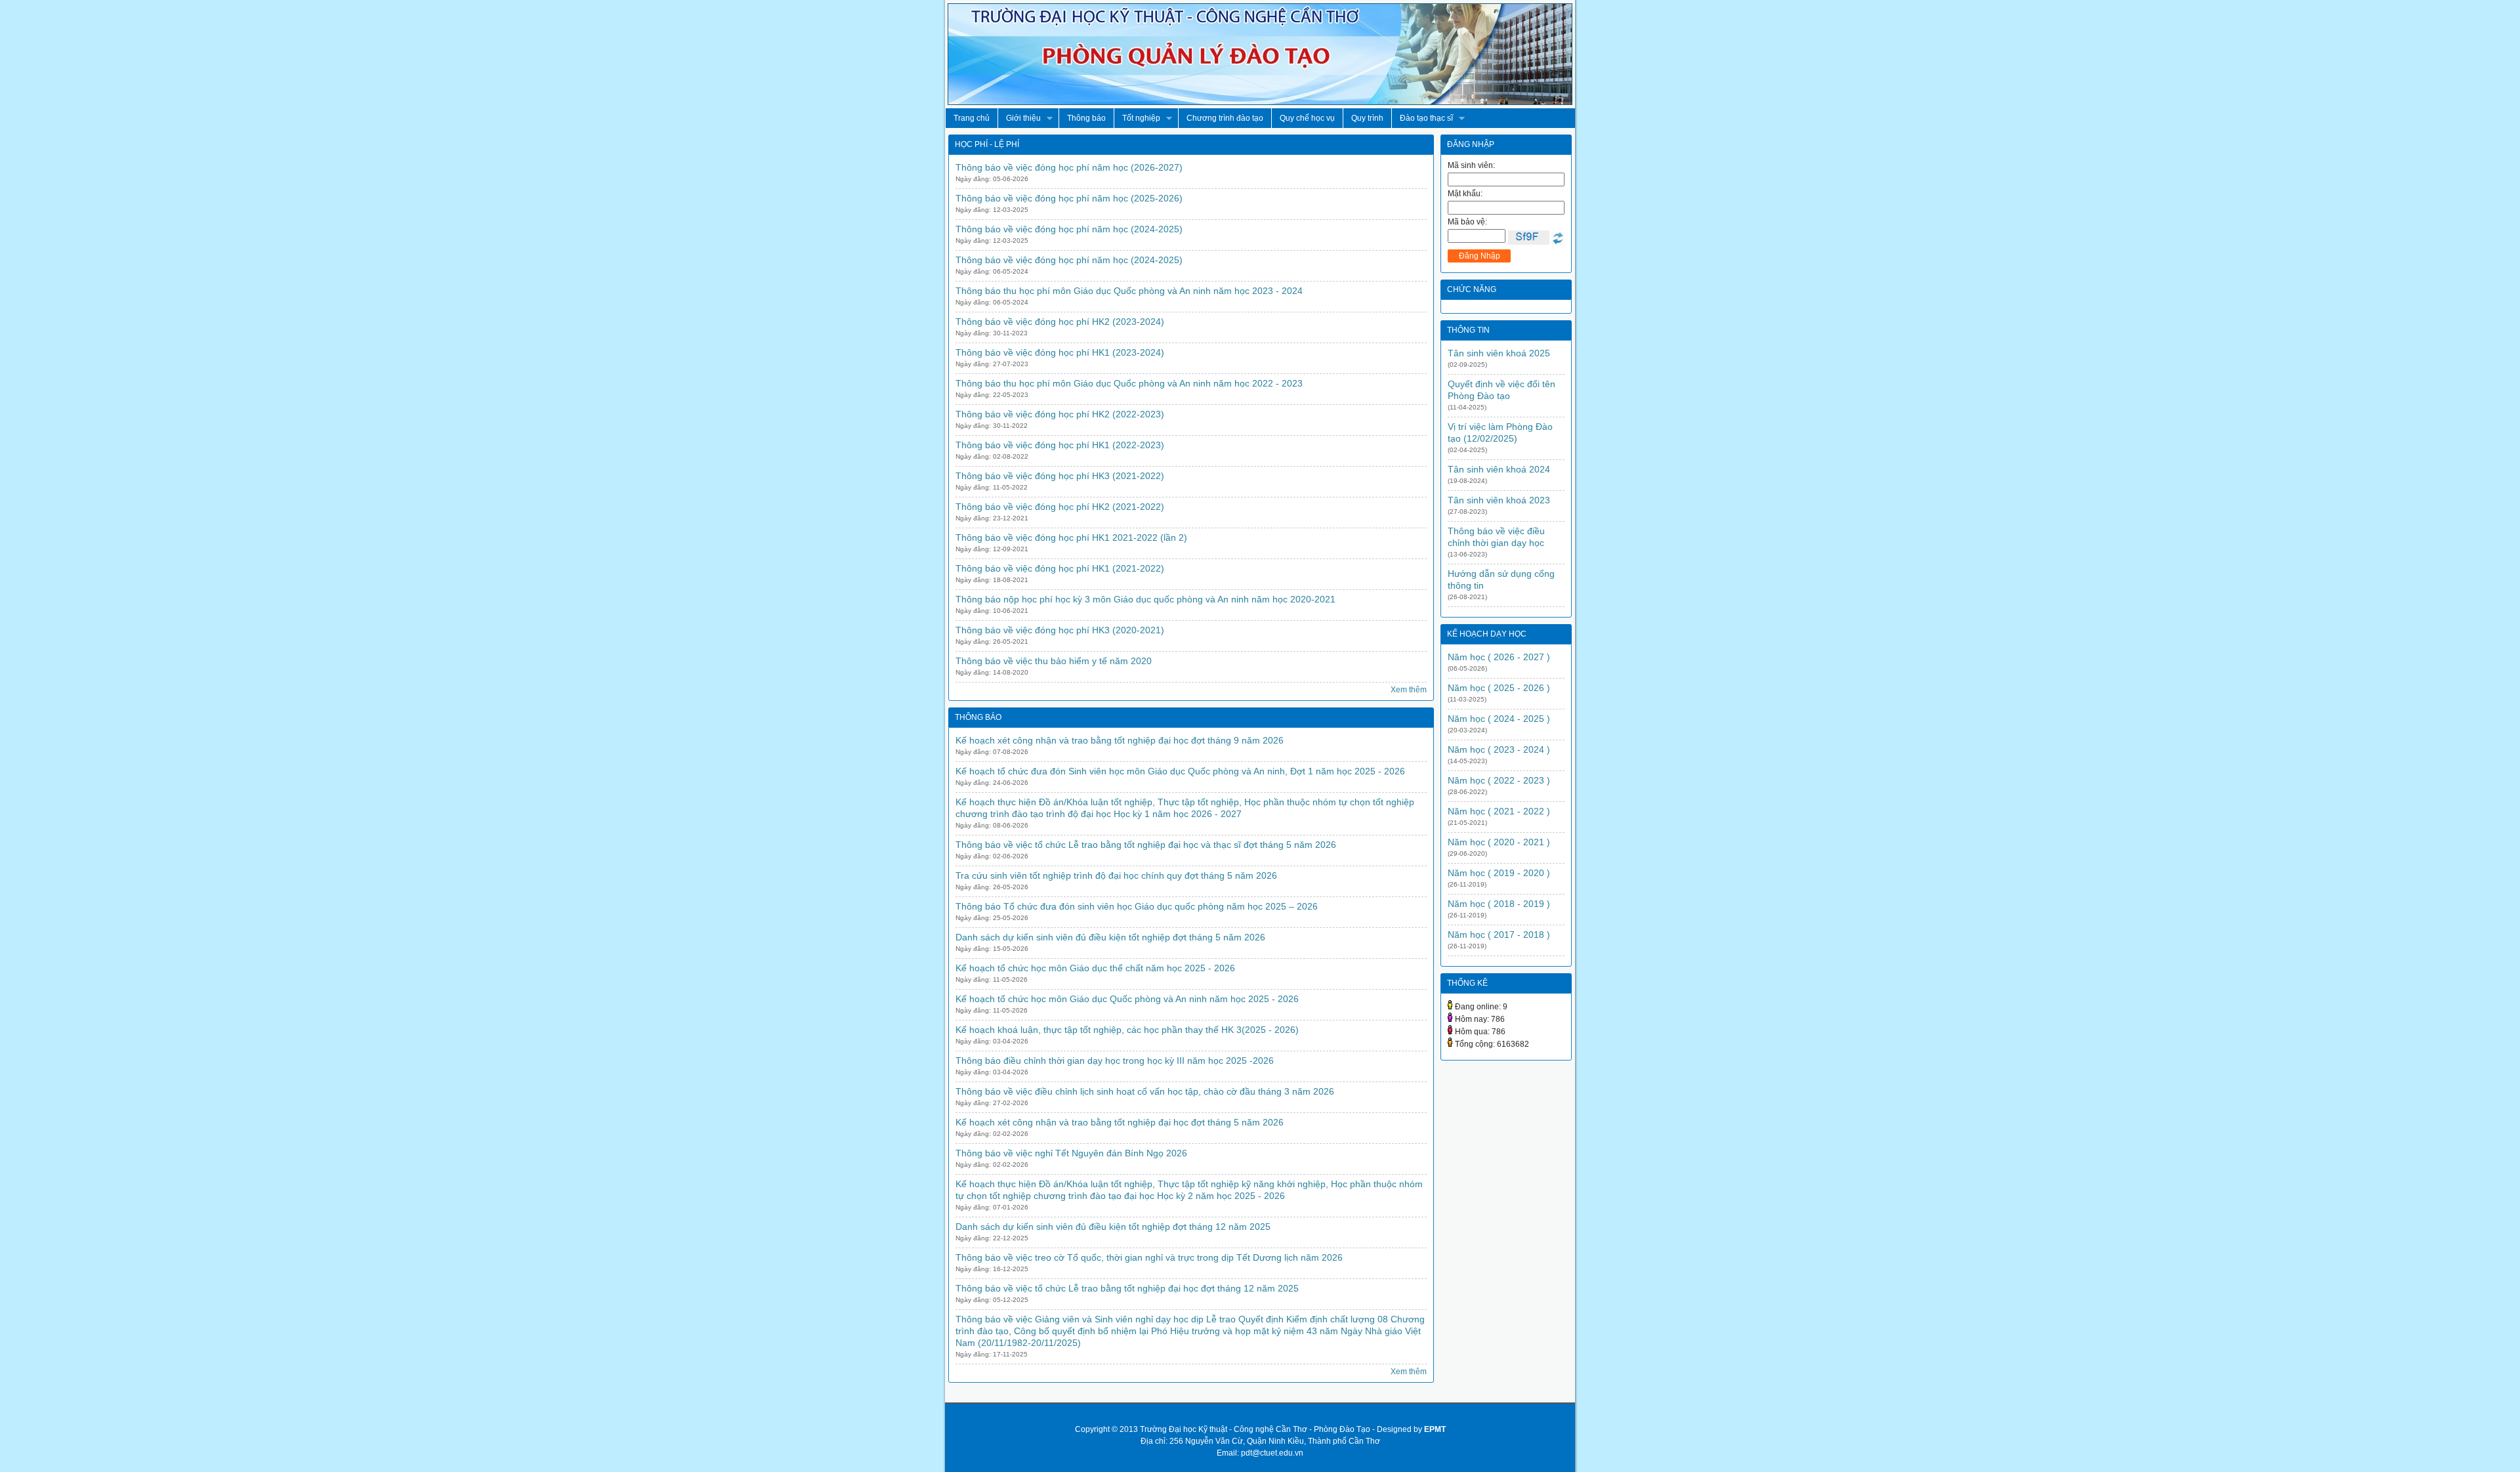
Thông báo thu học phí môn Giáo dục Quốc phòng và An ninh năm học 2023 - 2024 (1129, 291)
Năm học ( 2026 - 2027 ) (1499, 657)
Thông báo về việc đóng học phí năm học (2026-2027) (1069, 167)
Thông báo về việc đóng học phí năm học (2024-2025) (1069, 229)
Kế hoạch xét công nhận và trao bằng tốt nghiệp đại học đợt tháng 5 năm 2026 (1120, 1122)
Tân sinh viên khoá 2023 (1499, 500)
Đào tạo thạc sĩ (1422, 118)
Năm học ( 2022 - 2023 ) (1499, 780)
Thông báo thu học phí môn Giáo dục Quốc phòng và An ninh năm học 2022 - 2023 (1129, 383)
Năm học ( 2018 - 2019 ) (1499, 904)
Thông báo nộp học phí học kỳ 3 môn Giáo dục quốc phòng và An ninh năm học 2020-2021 (1145, 599)
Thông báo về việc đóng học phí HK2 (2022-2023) (1060, 414)
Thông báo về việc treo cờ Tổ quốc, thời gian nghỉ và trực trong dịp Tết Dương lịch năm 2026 (1149, 1257)
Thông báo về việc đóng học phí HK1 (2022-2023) (1060, 445)
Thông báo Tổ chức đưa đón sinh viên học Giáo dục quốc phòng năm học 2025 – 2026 (1137, 906)
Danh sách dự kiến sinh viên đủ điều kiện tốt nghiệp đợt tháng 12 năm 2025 (1113, 1227)
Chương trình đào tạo (1225, 118)
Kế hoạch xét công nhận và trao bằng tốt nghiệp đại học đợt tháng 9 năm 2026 (1120, 740)
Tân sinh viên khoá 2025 (1499, 353)
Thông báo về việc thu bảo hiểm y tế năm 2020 (1054, 661)
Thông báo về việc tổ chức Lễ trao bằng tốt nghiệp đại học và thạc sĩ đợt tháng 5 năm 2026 (1146, 845)
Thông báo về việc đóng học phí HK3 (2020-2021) (1060, 630)
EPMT (1435, 1429)
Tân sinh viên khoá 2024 (1499, 469)
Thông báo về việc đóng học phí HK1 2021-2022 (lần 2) (1071, 537)
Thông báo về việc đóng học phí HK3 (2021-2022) (1060, 476)
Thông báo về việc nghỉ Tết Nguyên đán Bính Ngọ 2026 (1071, 1153)
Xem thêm (1409, 690)
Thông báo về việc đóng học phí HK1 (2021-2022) (1060, 568)
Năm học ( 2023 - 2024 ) (1499, 749)
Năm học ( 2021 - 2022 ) (1499, 811)
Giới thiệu (1019, 118)
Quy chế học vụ (1307, 118)
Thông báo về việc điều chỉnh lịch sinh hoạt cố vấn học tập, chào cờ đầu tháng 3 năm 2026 (1145, 1091)
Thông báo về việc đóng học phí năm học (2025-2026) (1069, 198)
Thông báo (1086, 118)
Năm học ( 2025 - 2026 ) (1499, 688)
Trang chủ (972, 118)
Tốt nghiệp (1137, 118)
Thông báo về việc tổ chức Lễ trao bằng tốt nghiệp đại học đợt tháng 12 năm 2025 (1127, 1288)
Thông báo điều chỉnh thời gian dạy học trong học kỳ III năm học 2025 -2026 (1115, 1061)
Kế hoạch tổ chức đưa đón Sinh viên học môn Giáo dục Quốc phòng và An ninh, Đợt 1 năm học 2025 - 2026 (1180, 771)
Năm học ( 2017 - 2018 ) (1499, 935)
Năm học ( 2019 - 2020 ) (1499, 873)
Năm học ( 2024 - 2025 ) (1499, 719)
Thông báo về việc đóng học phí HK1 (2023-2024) (1060, 352)
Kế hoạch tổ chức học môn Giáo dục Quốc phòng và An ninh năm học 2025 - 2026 (1127, 999)
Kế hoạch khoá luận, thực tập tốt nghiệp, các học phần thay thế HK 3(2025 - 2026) (1127, 1030)
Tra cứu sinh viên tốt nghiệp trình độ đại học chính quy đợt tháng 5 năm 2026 (1116, 875)
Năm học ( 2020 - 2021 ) (1499, 842)
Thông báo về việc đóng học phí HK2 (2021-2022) (1060, 507)
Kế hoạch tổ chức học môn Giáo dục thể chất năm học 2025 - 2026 (1095, 968)
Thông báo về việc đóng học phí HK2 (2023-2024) (1060, 322)
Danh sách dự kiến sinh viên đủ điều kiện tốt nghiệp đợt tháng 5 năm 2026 (1110, 937)
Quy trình (1367, 118)
